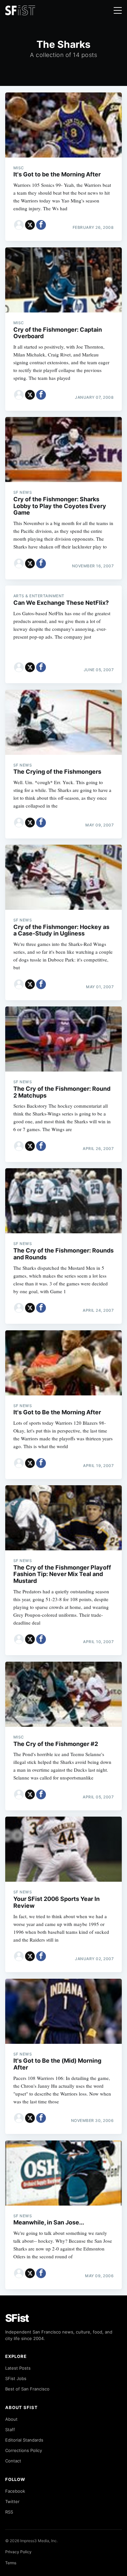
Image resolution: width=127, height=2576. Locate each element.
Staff (10, 2430)
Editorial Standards (24, 2440)
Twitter (12, 2501)
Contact (13, 2461)
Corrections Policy (24, 2450)
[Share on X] (30, 225)
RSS (9, 2512)
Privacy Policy (18, 2552)
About (11, 2419)
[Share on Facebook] (41, 225)
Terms (11, 2563)
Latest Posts (18, 2368)
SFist (17, 2318)
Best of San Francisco (27, 2389)
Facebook (15, 2491)
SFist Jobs (16, 2378)
